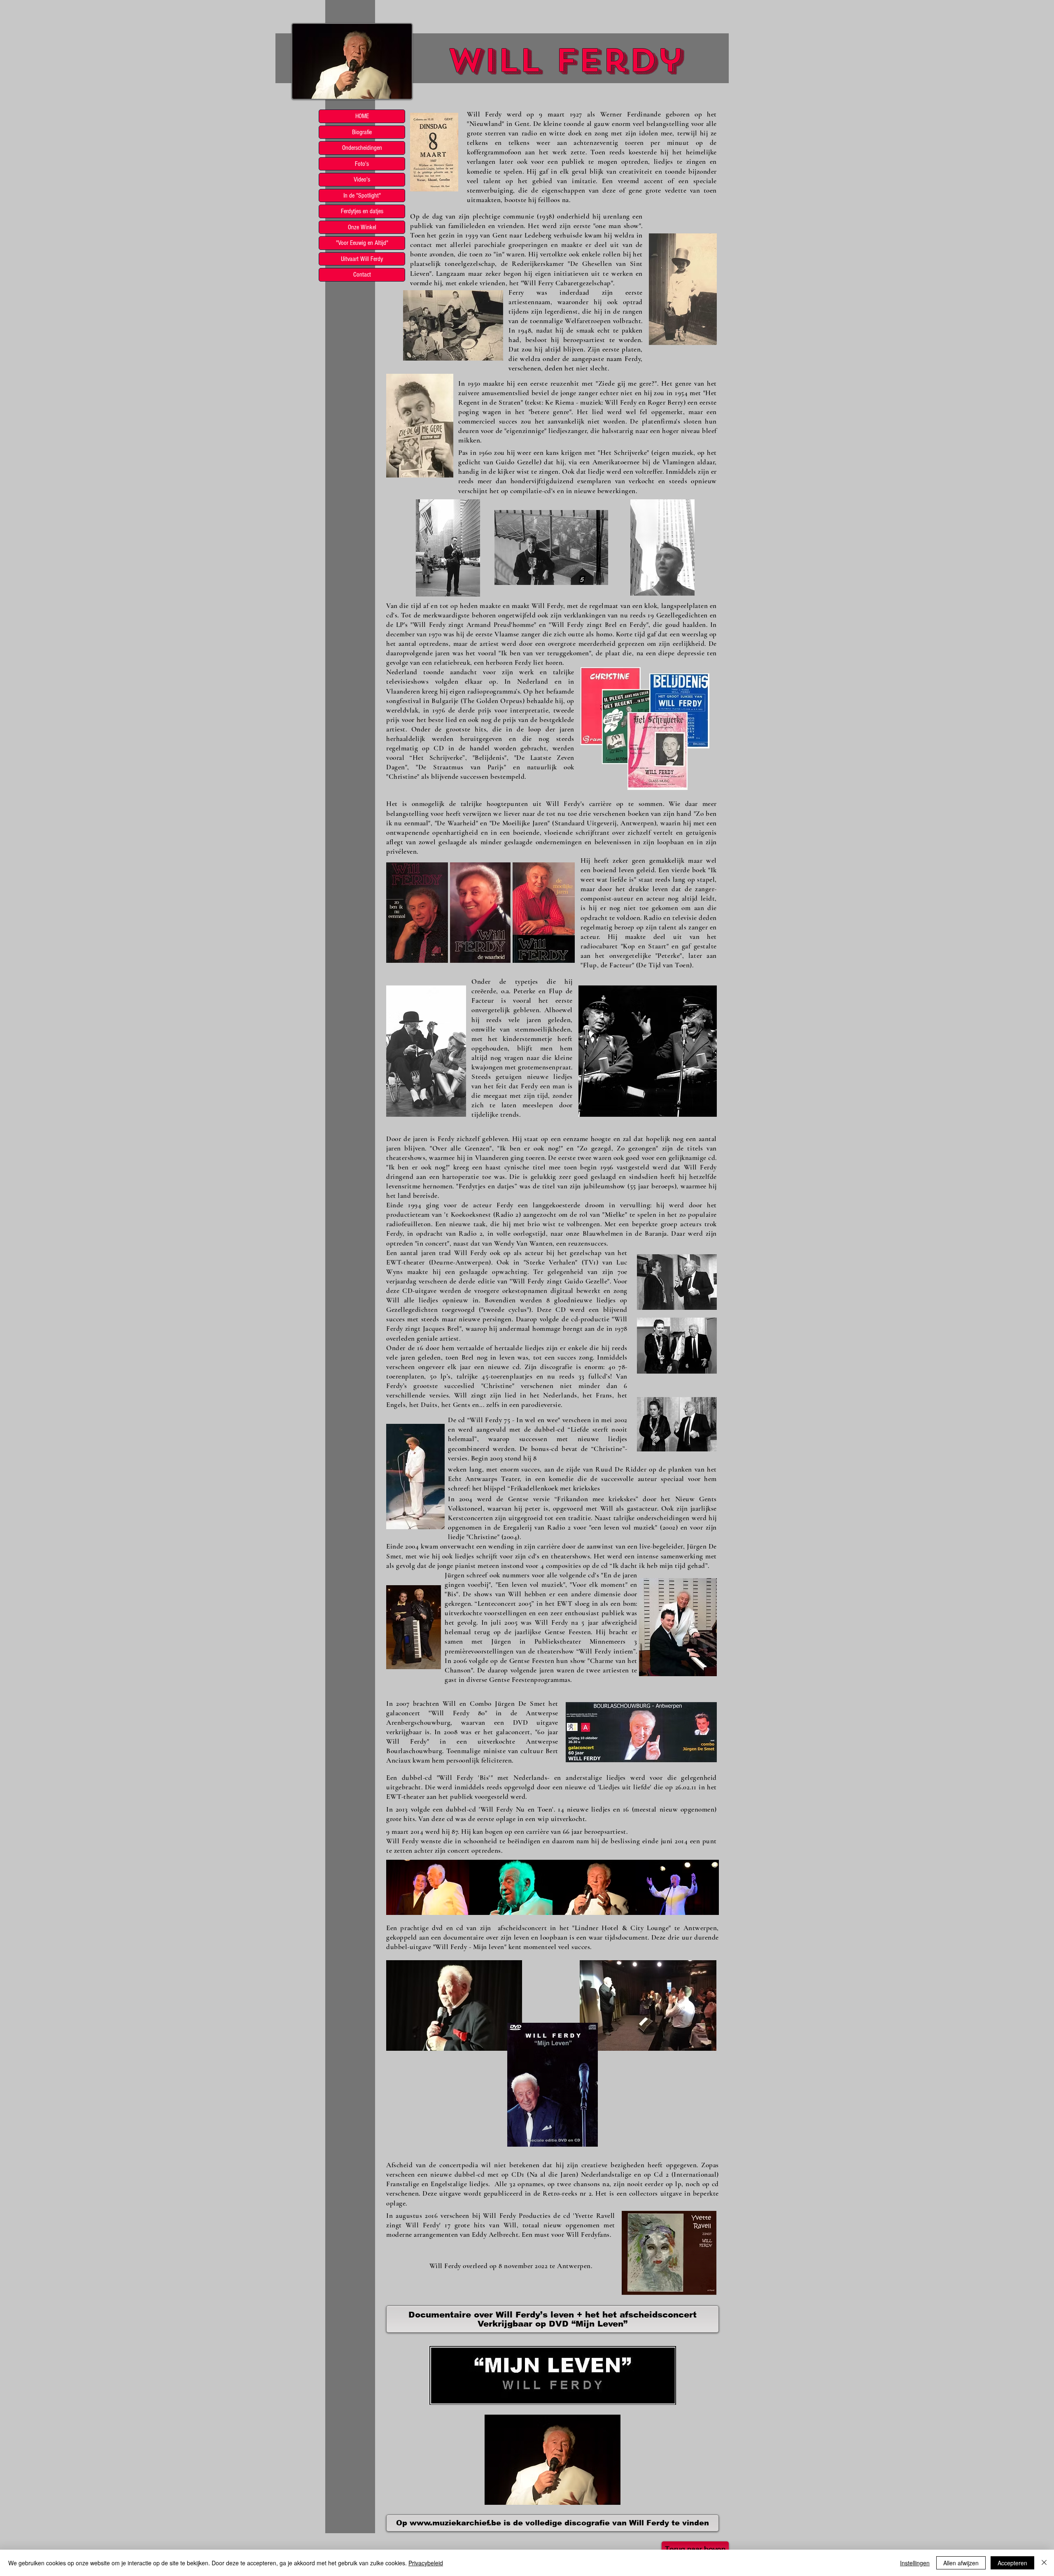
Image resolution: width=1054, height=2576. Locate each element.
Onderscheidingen (362, 148)
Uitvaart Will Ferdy (362, 259)
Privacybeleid (426, 2563)
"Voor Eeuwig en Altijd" (362, 243)
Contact (362, 275)
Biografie (362, 132)
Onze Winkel (362, 227)
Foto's (362, 164)
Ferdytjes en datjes (362, 211)
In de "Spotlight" (362, 196)
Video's (362, 179)
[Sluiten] (1044, 2563)
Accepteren (1012, 2563)
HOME (362, 116)
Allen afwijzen (961, 2563)
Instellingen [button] (915, 2563)
